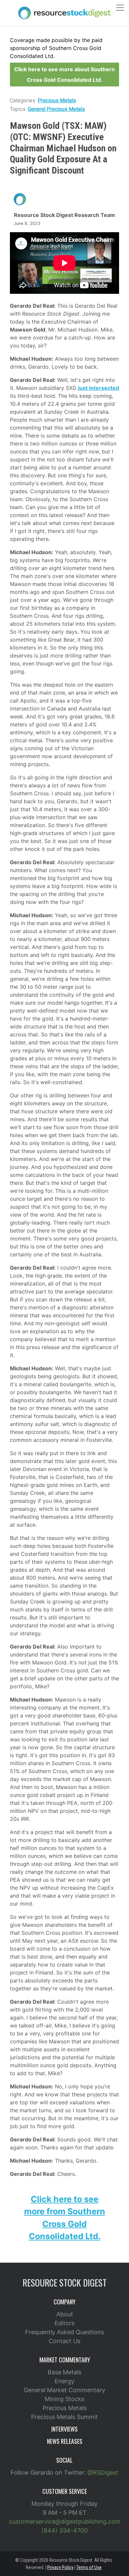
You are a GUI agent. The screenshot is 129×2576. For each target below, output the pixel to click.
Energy (64, 2381)
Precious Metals (57, 101)
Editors (64, 2323)
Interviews (64, 2429)
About (65, 2314)
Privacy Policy (60, 2567)
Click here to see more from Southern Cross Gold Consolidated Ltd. (65, 2218)
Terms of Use (89, 2567)
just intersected (99, 388)
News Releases (65, 2441)
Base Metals (64, 2372)
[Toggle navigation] (120, 8)
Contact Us (64, 2341)
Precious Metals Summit (64, 2417)
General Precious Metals (56, 109)
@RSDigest (103, 2472)
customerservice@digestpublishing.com (65, 2522)
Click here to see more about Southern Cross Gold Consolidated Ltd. (64, 75)
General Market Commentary (64, 2390)
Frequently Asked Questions (64, 2332)
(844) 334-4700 (64, 2530)
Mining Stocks (64, 2399)
